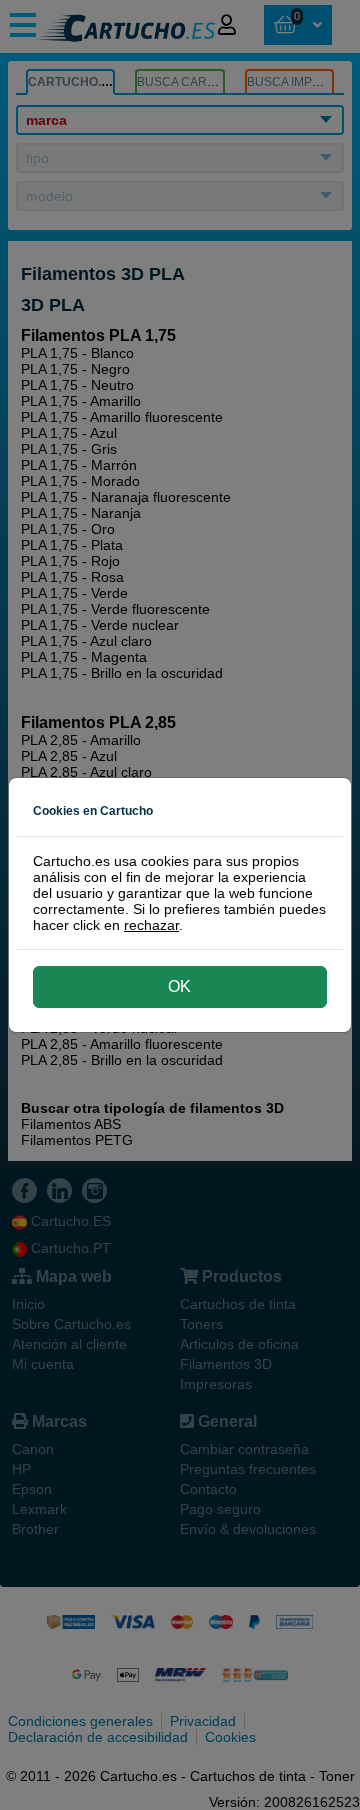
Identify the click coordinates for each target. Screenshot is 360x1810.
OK (179, 986)
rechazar (151, 925)
